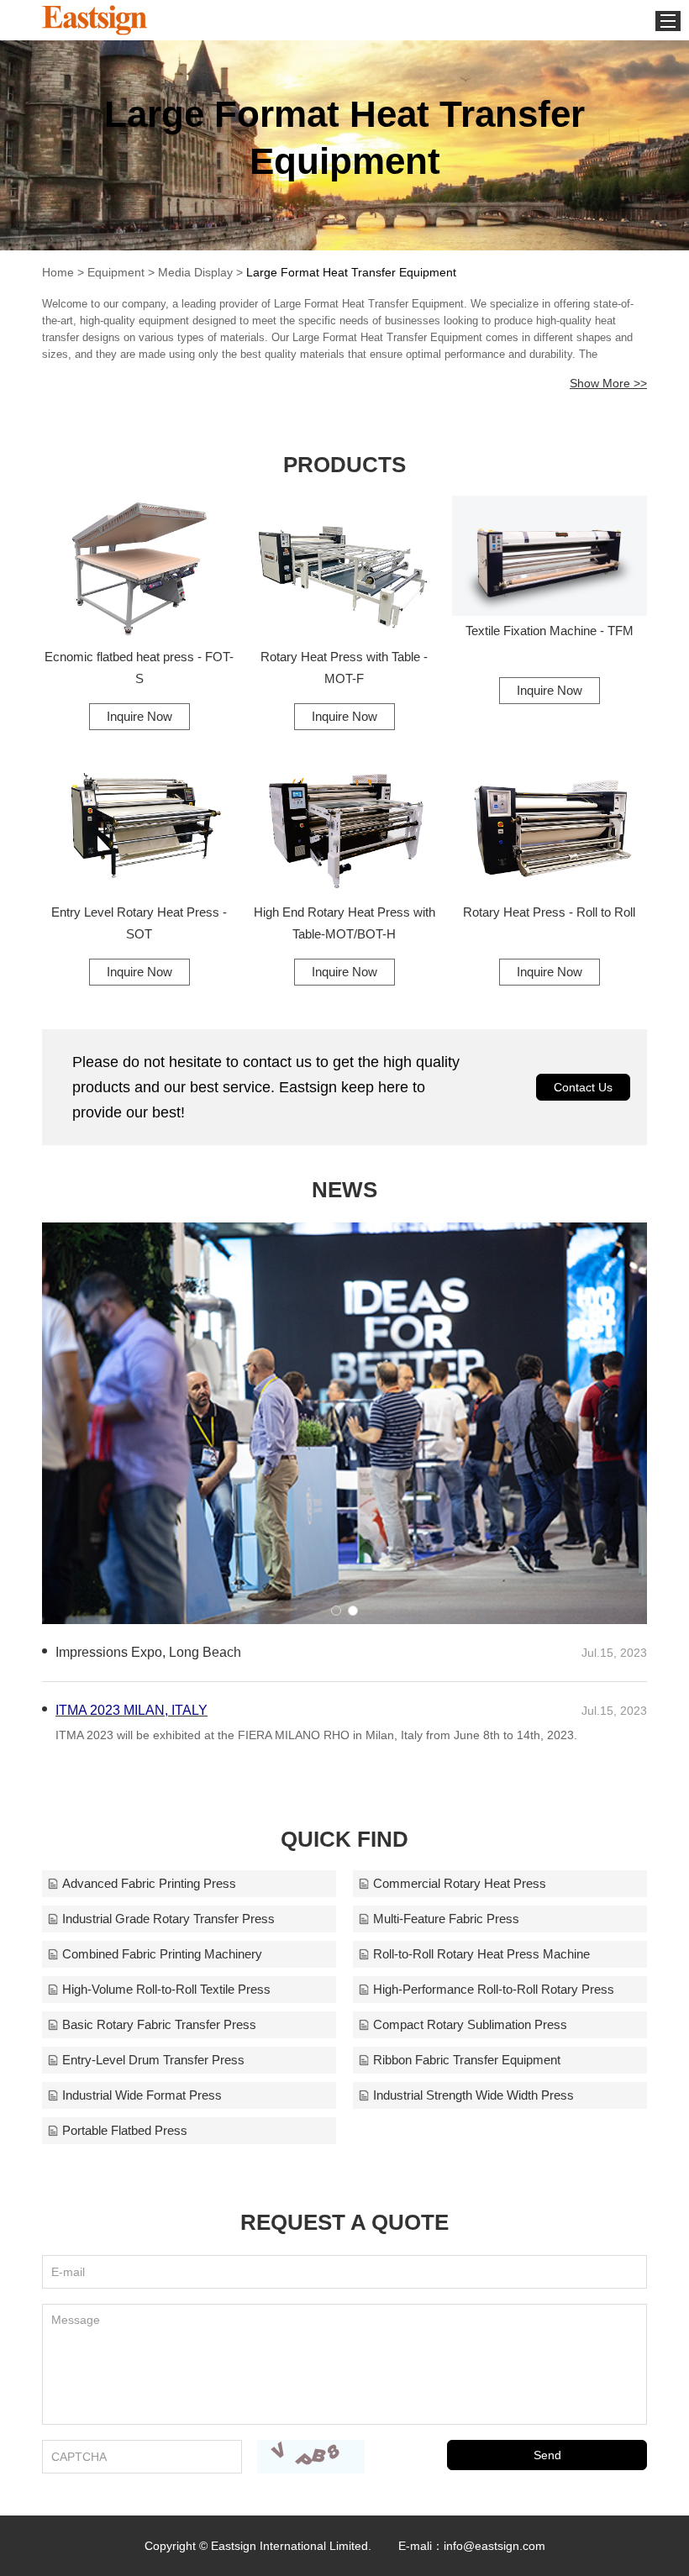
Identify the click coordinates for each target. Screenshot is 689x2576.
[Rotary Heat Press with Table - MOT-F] (344, 569)
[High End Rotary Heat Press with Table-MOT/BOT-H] (344, 823)
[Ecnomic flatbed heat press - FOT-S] (139, 569)
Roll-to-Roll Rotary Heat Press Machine (481, 1954)
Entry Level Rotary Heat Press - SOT (139, 923)
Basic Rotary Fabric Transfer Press (159, 2024)
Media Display (195, 272)
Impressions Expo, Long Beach (148, 1652)
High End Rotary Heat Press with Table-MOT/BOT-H (344, 923)
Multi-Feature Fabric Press (446, 1919)
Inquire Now (139, 716)
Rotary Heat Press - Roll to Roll (549, 912)
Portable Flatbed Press (125, 2130)
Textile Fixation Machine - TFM (550, 631)
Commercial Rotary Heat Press (460, 1883)
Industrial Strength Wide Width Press (473, 2095)
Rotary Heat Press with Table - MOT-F (344, 668)
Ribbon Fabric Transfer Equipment (467, 2060)
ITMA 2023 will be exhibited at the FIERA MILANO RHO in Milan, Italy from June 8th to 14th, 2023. (316, 1735)
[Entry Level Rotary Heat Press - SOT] (139, 823)
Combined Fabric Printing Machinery (162, 1954)
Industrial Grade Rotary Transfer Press (168, 1919)
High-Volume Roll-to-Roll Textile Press (166, 1989)
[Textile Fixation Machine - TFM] (550, 556)
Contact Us (583, 1087)
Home (58, 272)
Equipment (116, 272)
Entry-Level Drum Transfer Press (153, 2060)
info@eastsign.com (494, 2546)
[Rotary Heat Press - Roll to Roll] (550, 823)
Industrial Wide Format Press (142, 2095)
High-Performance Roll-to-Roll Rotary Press (494, 1989)
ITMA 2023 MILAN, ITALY (131, 1710)
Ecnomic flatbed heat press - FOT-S (139, 668)
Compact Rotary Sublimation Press (470, 2024)
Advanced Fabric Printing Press (149, 1883)
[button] (336, 1611)
